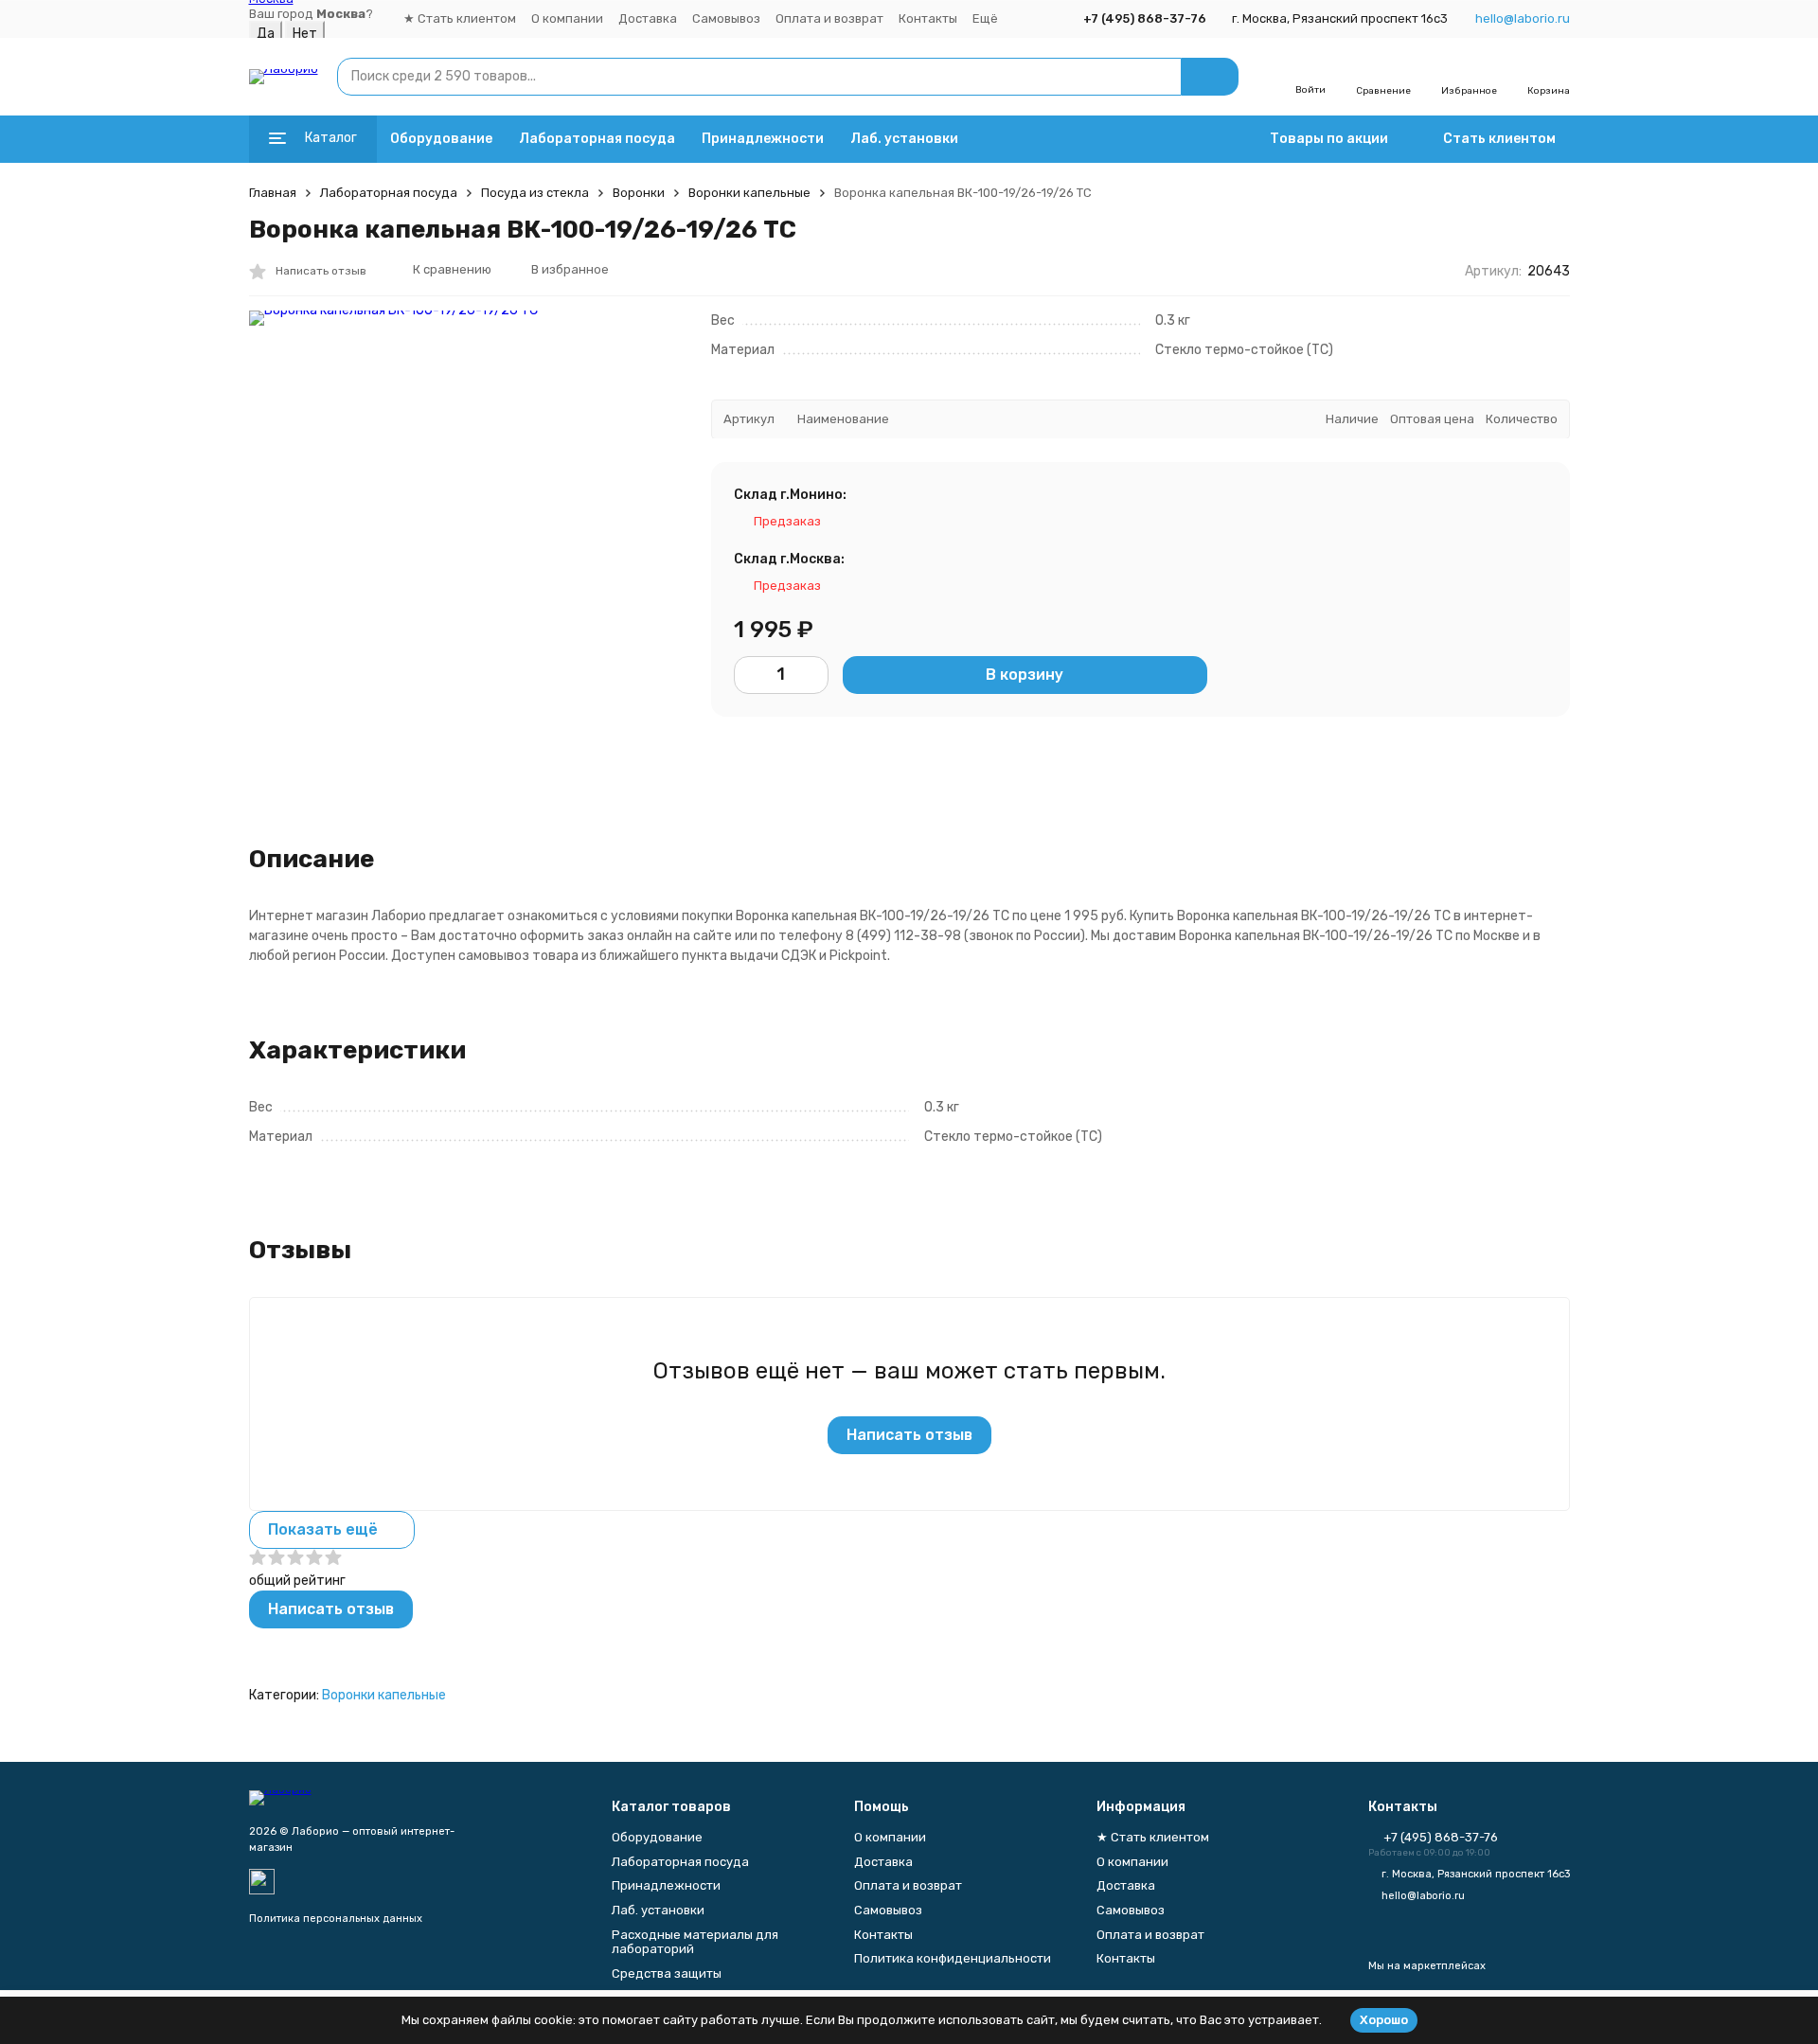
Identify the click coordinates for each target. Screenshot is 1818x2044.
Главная (273, 193)
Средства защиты (667, 1973)
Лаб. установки (904, 139)
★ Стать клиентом (460, 18)
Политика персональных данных (336, 1919)
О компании (567, 18)
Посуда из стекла (535, 193)
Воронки (639, 193)
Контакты (928, 18)
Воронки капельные (749, 193)
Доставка (648, 18)
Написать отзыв (909, 1435)
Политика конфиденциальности (953, 1958)
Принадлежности (763, 139)
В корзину (1025, 674)
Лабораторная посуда (597, 139)
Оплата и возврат (829, 18)
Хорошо (1384, 2020)
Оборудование (441, 139)
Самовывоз (726, 18)
